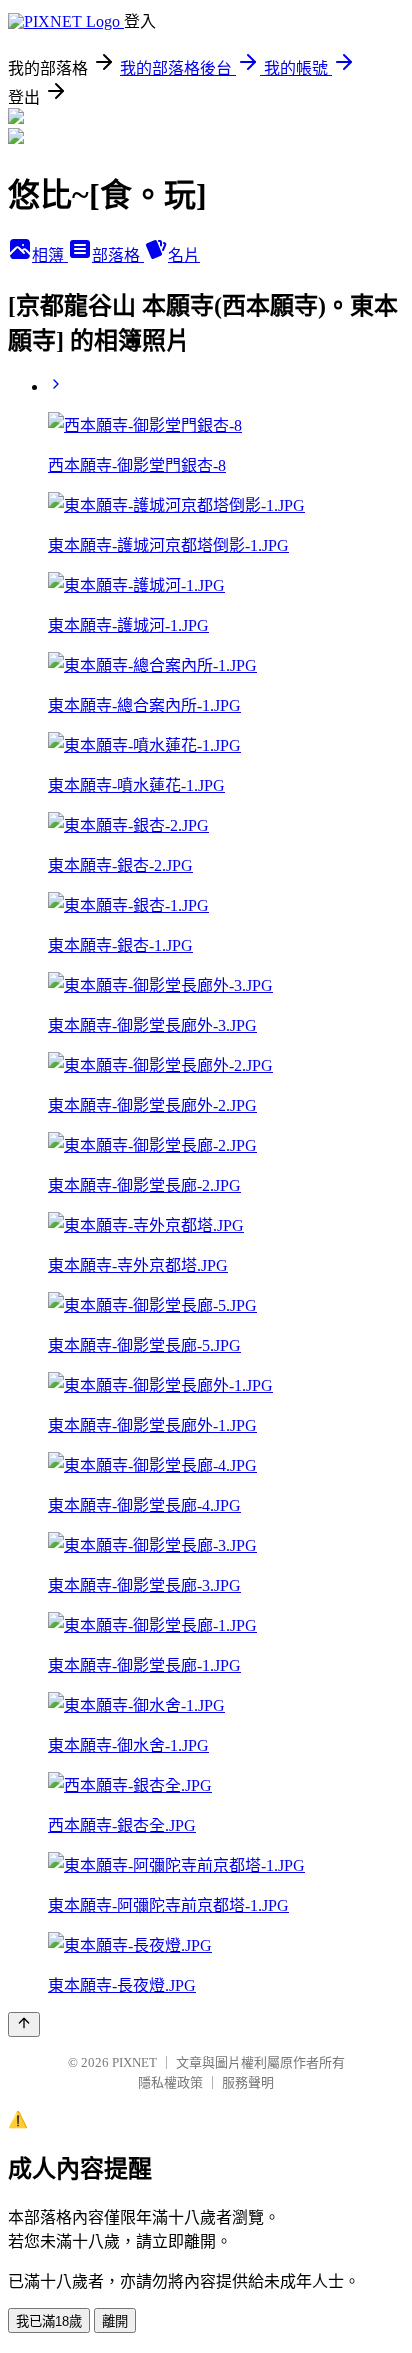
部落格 (118, 255)
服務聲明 (248, 2082)
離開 (115, 2321)
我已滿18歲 (49, 2321)
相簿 (50, 255)
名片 (184, 255)
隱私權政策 (170, 2082)
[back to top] (24, 2024)
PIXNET (134, 2062)
